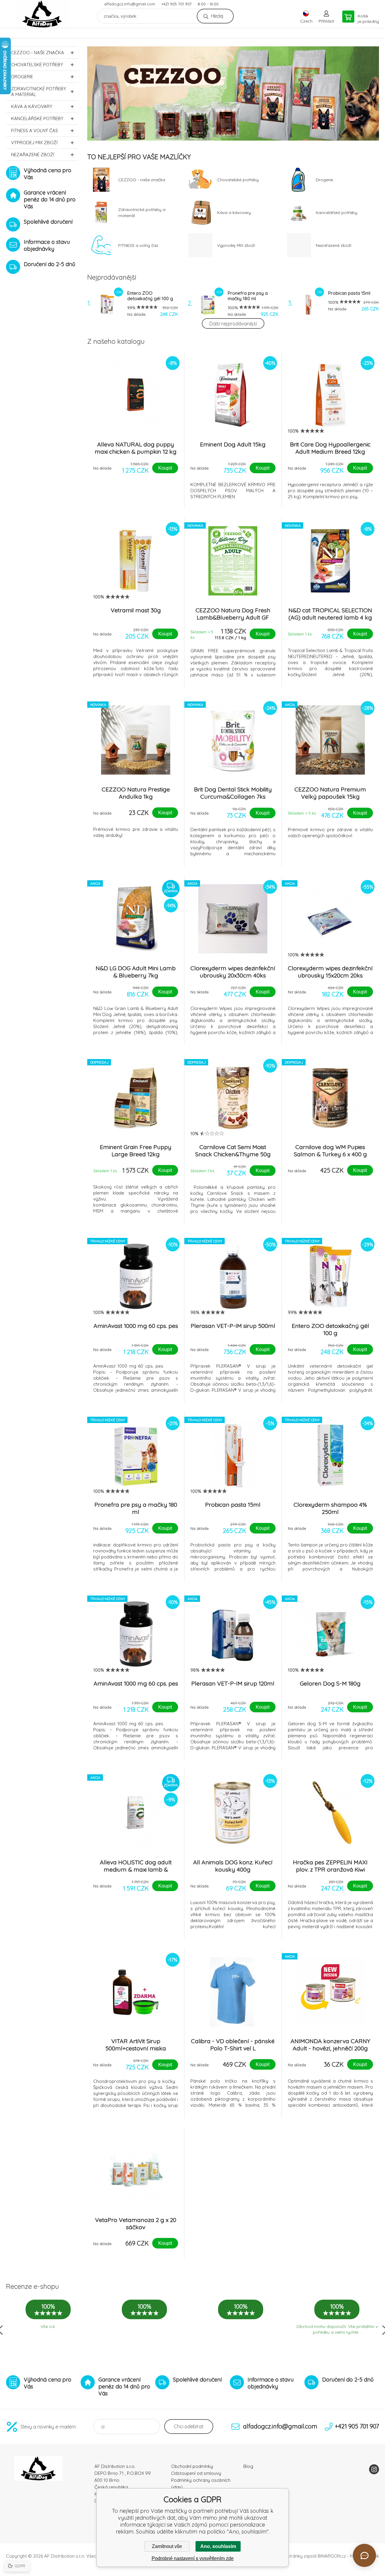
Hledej (217, 16)
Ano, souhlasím (218, 2546)
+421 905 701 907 (176, 4)
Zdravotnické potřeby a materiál (39, 92)
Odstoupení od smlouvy (196, 2473)
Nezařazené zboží (33, 155)
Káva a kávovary (32, 106)
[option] (233, 93)
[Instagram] (374, 2469)
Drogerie (22, 77)
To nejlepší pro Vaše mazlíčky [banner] (42, 14)
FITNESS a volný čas (35, 131)
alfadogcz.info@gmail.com (130, 4)
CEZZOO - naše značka (38, 53)
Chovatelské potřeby (37, 65)
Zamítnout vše (167, 2546)
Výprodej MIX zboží (34, 143)
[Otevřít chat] (364, 2555)
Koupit (165, 468)
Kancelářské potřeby (37, 118)
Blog (248, 2466)
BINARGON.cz (332, 2556)
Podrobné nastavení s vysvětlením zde (193, 2558)
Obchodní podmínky (192, 2466)
